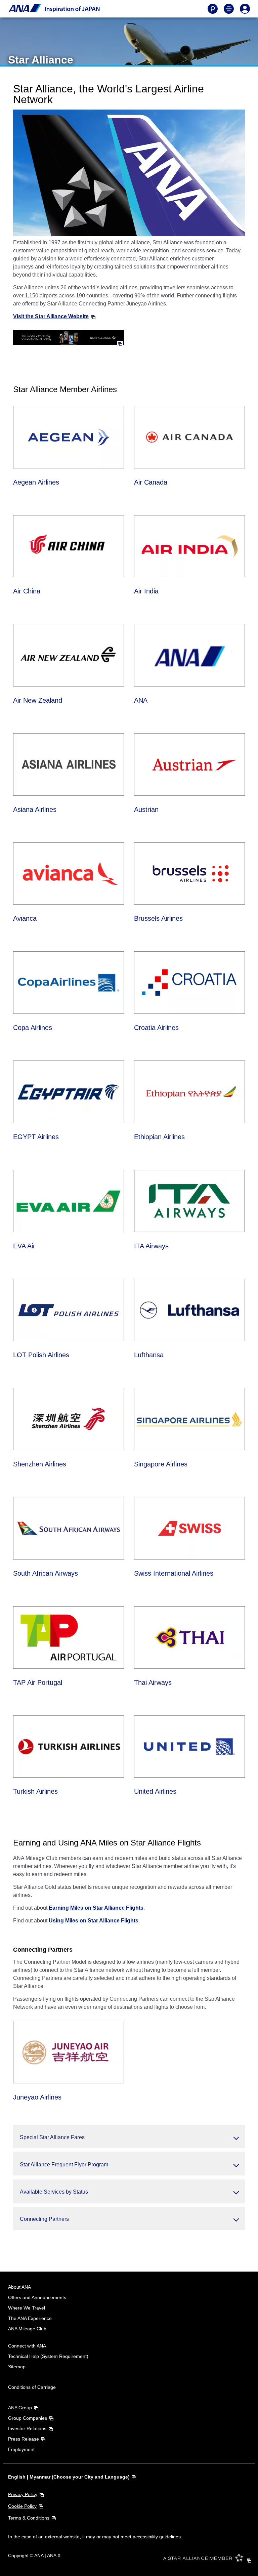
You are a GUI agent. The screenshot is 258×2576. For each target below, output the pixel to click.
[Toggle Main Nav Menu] (229, 9)
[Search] (213, 9)
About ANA (19, 2287)
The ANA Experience (30, 2318)
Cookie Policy (22, 2506)
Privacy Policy (23, 2494)
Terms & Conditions (29, 2518)
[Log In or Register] (245, 9)
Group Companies (28, 2418)
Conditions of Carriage (32, 2387)
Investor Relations (27, 2428)
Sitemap (17, 2367)
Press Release (24, 2439)
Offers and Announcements (37, 2297)
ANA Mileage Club (27, 2329)
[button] (129, 2137)
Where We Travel (27, 2308)
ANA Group (20, 2408)
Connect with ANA (27, 2346)
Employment (21, 2449)
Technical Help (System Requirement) (48, 2356)
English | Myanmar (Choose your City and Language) (69, 2477)
